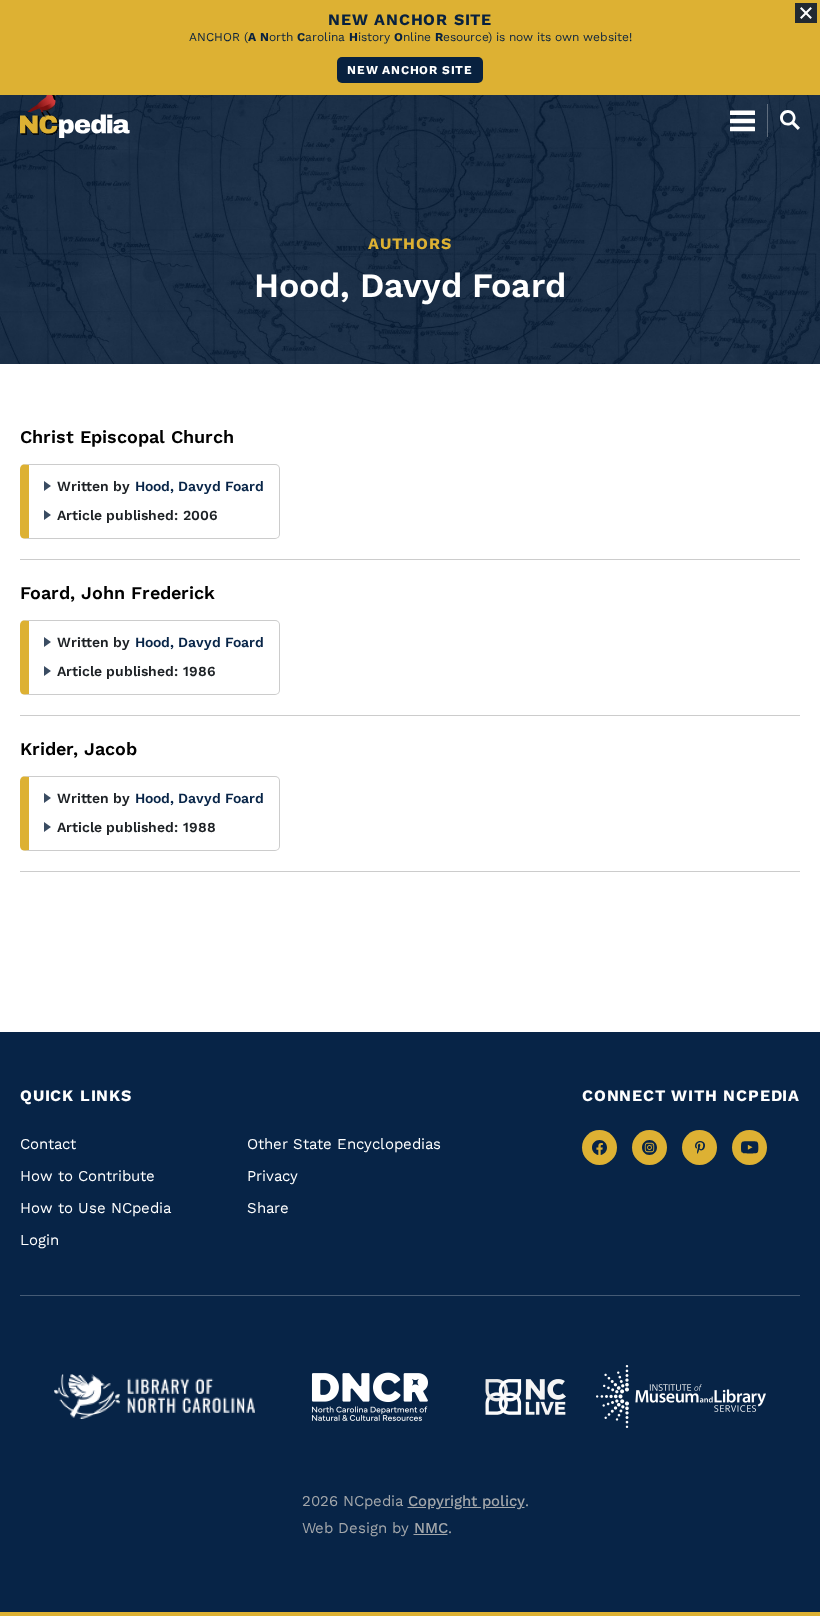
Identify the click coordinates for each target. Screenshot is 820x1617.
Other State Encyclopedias (344, 1144)
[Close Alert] (806, 13)
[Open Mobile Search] (783, 120)
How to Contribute (87, 1176)
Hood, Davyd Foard (199, 486)
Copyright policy (466, 1501)
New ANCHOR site (410, 70)
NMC (431, 1528)
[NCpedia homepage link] (75, 111)
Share (268, 1208)
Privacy (272, 1176)
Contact (48, 1144)
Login (39, 1240)
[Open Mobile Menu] (742, 120)
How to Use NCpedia (95, 1208)
